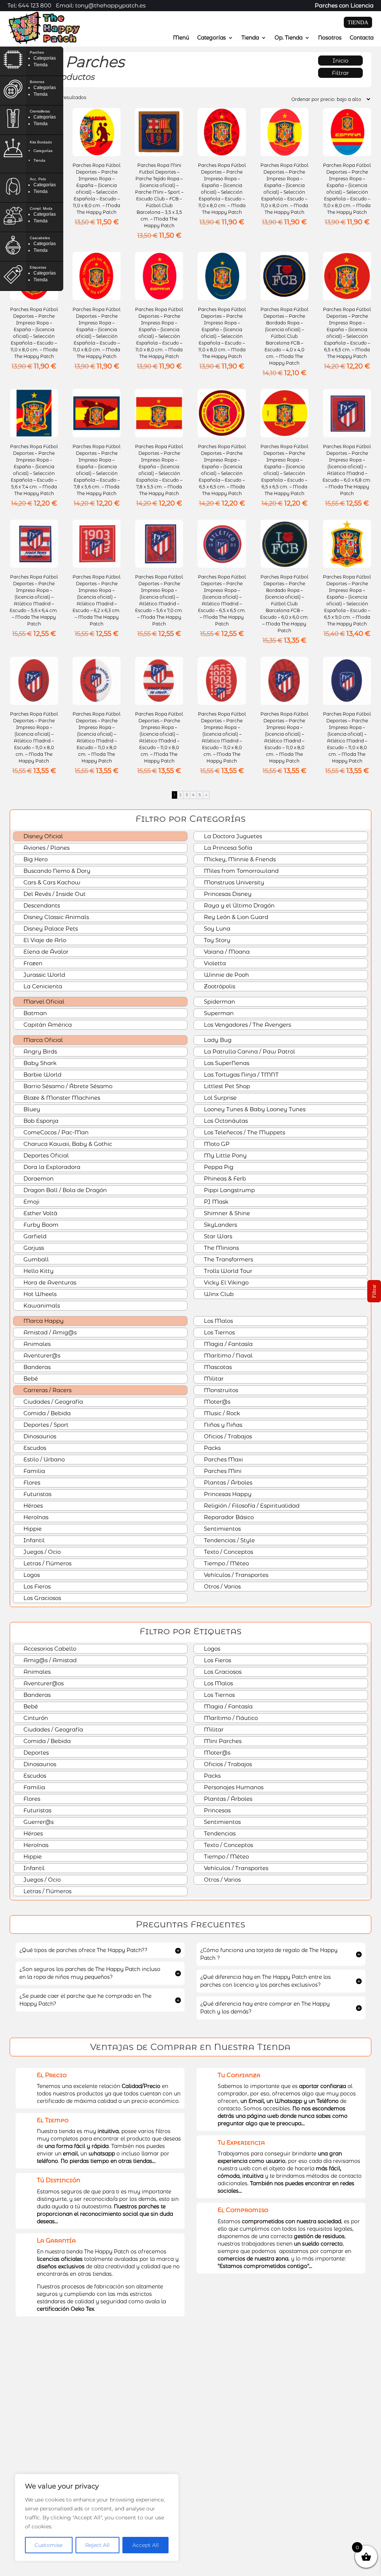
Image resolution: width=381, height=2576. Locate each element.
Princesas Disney (227, 894)
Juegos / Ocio (41, 1552)
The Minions (221, 1248)
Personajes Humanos (233, 1787)
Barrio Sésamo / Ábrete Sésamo (67, 1086)
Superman (218, 1013)
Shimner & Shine (226, 1213)
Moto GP (216, 1144)
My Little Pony (225, 1155)
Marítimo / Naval (228, 1355)
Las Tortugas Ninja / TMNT (241, 1075)
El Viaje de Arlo (44, 940)
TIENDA (358, 22)
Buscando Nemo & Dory (56, 871)
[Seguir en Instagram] (285, 2511)
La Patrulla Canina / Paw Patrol (249, 1051)
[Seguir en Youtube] (300, 2511)
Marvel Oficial (43, 1002)
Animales (36, 1344)
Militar (213, 1379)
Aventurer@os (43, 1683)
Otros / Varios (222, 1586)
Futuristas (37, 1494)
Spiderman (219, 1002)
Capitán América (47, 1025)
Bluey (31, 1109)
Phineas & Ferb (224, 1178)
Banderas (36, 1367)
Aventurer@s (41, 1355)
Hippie (32, 1529)
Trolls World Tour (227, 1271)
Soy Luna (216, 929)
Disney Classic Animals (55, 917)
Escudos (34, 1448)
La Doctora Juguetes (232, 836)
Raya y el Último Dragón (238, 905)
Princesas (217, 1810)
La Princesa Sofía (227, 848)
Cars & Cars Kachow (51, 882)
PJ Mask (215, 1202)
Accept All (146, 2545)
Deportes (35, 1753)
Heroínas (35, 1517)
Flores (31, 1482)
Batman (34, 1013)
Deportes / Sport (45, 1425)
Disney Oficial (42, 836)
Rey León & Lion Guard (235, 917)
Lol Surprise (220, 1098)
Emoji (31, 1202)
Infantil (33, 1540)
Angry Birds (39, 1051)
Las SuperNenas (226, 1063)
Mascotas (217, 1367)
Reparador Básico (228, 1517)
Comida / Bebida (46, 1413)
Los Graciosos (41, 1598)
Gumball (35, 1259)
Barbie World (42, 1075)
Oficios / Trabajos (227, 1436)
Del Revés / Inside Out (54, 894)
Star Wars (217, 1236)
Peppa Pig (218, 1167)
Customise (49, 2545)
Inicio (340, 61)
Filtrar (340, 73)
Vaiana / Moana (226, 952)
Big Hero (35, 859)
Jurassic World (44, 975)
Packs (212, 1448)
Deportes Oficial (45, 1155)
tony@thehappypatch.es (313, 2493)
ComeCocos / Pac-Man (55, 1132)
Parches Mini (222, 1471)
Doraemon (38, 1178)
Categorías (212, 38)
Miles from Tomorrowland (241, 871)
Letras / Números (47, 1563)
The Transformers (228, 1259)
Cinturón (35, 1718)
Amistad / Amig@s (49, 1332)
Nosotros (330, 38)
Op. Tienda (289, 38)
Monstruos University (233, 882)
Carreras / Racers (47, 1390)
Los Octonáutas (225, 1121)
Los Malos (218, 1321)
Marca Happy (43, 1321)
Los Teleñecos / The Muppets (244, 1132)
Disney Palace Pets (50, 929)
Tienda (250, 38)
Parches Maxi (223, 1459)
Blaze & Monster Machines (61, 1098)
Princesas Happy (227, 1494)
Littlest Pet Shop (226, 1086)
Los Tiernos (219, 1332)
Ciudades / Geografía (52, 1402)
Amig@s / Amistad (49, 1660)
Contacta (362, 38)
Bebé (30, 1379)
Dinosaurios (39, 1436)
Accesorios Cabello (49, 1649)
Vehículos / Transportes (235, 1575)
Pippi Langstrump (229, 1190)
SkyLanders (220, 1225)
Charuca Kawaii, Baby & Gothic (67, 1144)
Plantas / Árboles (227, 1482)
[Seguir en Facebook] (270, 2511)
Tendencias (219, 1833)
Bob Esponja (40, 1121)
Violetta (214, 963)
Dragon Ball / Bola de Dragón (64, 1190)
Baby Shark (39, 1063)
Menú (181, 38)
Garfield (34, 1236)
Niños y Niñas (222, 1425)
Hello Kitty (38, 1271)
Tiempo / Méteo (226, 1563)
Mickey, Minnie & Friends (239, 859)
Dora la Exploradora (51, 1167)
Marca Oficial (42, 1040)
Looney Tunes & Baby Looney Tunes (254, 1109)
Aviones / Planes (46, 848)
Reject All (97, 2545)
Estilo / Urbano (43, 1459)
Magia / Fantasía (228, 1344)
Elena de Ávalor (45, 952)
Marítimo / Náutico (230, 1718)
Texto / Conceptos (228, 1552)
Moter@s (216, 1402)
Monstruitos (220, 1390)
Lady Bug (217, 1040)
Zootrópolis (219, 986)
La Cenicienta (42, 986)
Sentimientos (222, 1529)
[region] (97, 2518)
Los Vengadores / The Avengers (247, 1025)
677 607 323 (297, 2478)
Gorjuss (33, 1248)
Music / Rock (221, 1413)
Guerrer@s (38, 1822)
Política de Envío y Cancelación (59, 2563)
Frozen (32, 963)
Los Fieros (36, 1586)
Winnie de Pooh (226, 975)
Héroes (32, 1506)
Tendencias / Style (229, 1540)
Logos (31, 1575)
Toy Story (216, 940)
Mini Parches (222, 1741)
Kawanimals (41, 1306)
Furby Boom (40, 1225)
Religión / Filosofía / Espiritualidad (251, 1506)
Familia (33, 1471)
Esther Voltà (40, 1213)
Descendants (41, 905)
